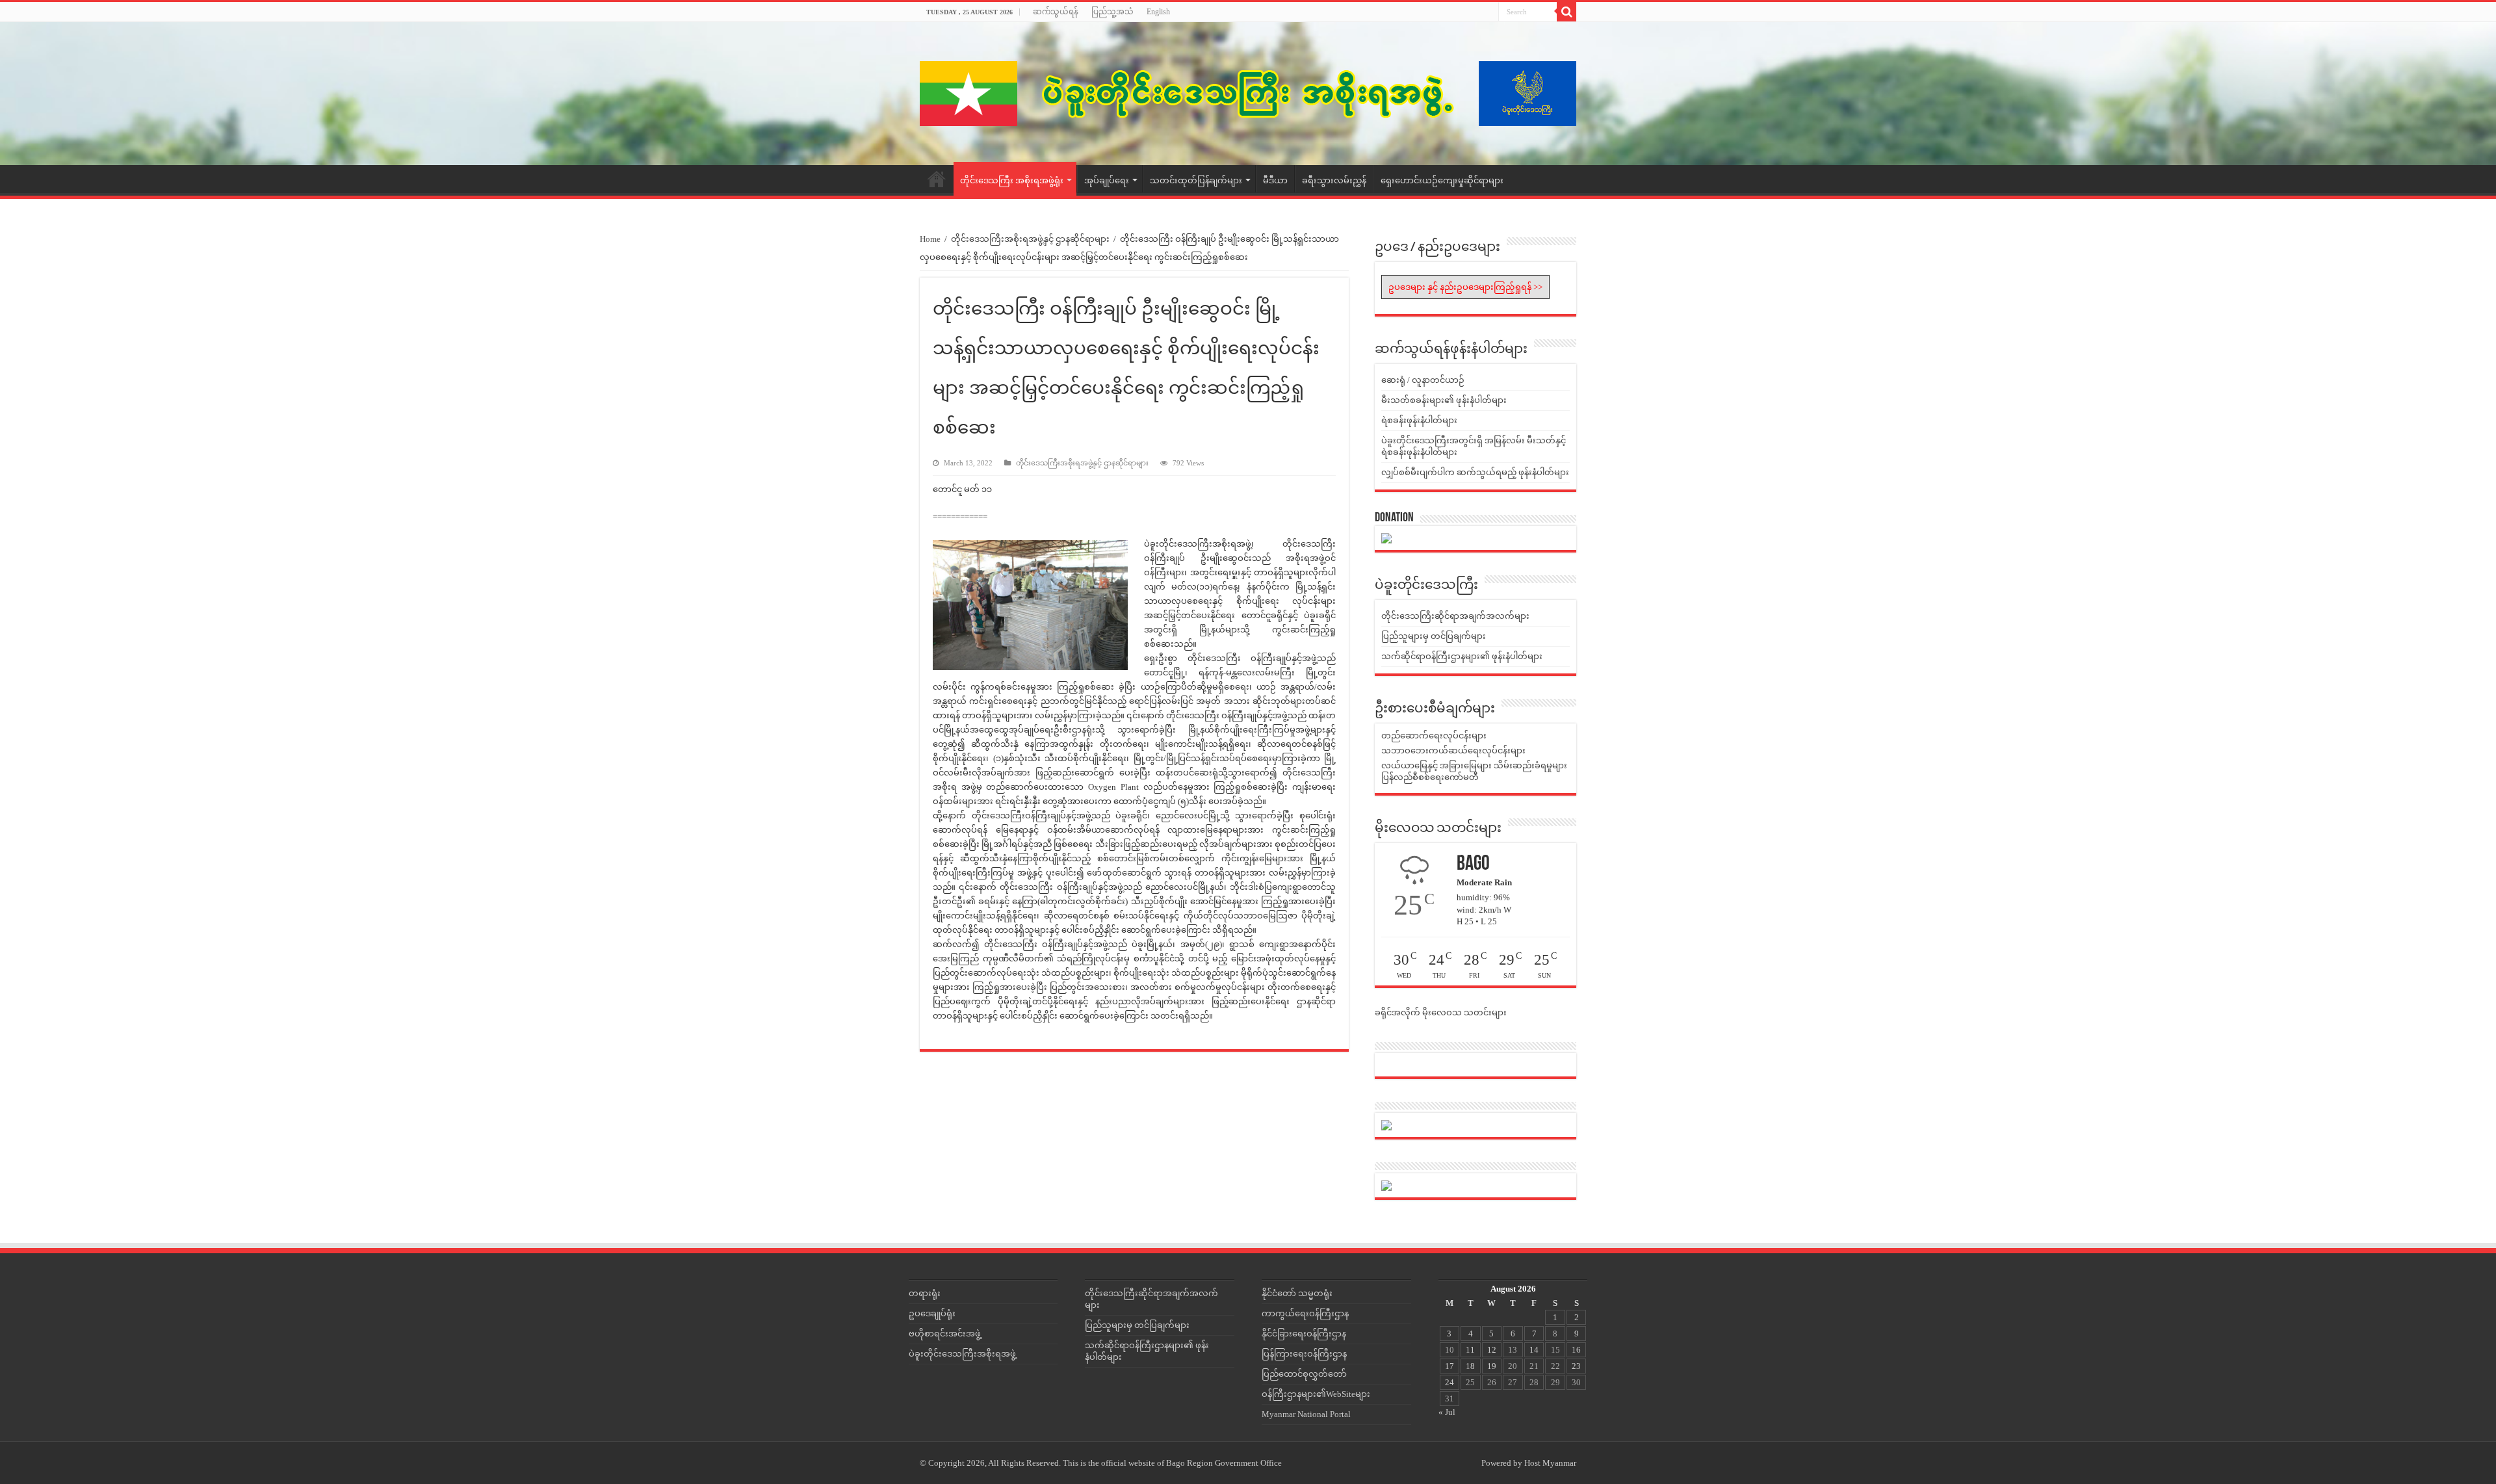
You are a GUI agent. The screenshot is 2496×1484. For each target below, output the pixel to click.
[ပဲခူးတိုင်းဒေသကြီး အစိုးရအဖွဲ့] (1248, 94)
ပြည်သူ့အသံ (1112, 12)
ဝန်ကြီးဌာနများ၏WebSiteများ (1316, 1394)
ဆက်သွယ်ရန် (1056, 12)
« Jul (1447, 1412)
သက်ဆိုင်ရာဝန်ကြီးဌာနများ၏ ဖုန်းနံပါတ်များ (1462, 656)
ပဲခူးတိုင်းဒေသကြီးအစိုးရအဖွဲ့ (962, 1354)
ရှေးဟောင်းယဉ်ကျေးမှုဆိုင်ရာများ (1442, 180)
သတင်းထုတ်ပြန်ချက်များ (1196, 180)
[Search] (1566, 12)
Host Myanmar (1550, 1463)
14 (1534, 1350)
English (1158, 12)
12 (1492, 1350)
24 (1449, 1382)
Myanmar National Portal (1306, 1414)
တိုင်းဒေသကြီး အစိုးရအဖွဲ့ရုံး (1012, 180)
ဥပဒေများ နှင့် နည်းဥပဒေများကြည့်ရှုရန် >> (1465, 287)
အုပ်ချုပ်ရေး (1107, 180)
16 (1576, 1350)
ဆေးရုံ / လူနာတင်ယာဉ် (1423, 380)
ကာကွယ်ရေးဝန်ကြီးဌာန (1305, 1313)
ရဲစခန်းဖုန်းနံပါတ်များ (1419, 420)
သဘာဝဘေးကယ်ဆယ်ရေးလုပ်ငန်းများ (1453, 750)
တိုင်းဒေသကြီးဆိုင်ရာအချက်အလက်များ (1455, 616)
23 (1576, 1366)
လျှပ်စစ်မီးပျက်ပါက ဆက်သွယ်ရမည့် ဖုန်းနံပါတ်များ (1475, 472)
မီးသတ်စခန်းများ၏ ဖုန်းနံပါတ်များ (1444, 400)
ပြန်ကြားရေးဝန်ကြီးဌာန (1304, 1354)
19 (1492, 1366)
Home (937, 179)
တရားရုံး (925, 1293)
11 (1470, 1350)
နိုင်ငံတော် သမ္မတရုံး (1297, 1293)
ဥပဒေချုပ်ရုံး (932, 1313)
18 (1470, 1366)
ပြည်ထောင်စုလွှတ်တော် (1304, 1374)
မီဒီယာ (1275, 180)
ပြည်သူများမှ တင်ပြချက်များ (1434, 636)
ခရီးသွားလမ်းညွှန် (1334, 180)
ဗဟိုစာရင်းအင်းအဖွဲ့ (945, 1334)
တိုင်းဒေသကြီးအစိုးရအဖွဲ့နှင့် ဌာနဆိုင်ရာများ (1030, 239)
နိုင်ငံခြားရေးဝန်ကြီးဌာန (1304, 1334)
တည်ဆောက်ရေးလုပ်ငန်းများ (1434, 735)
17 (1449, 1366)
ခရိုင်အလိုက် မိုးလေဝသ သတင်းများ (1441, 1012)
